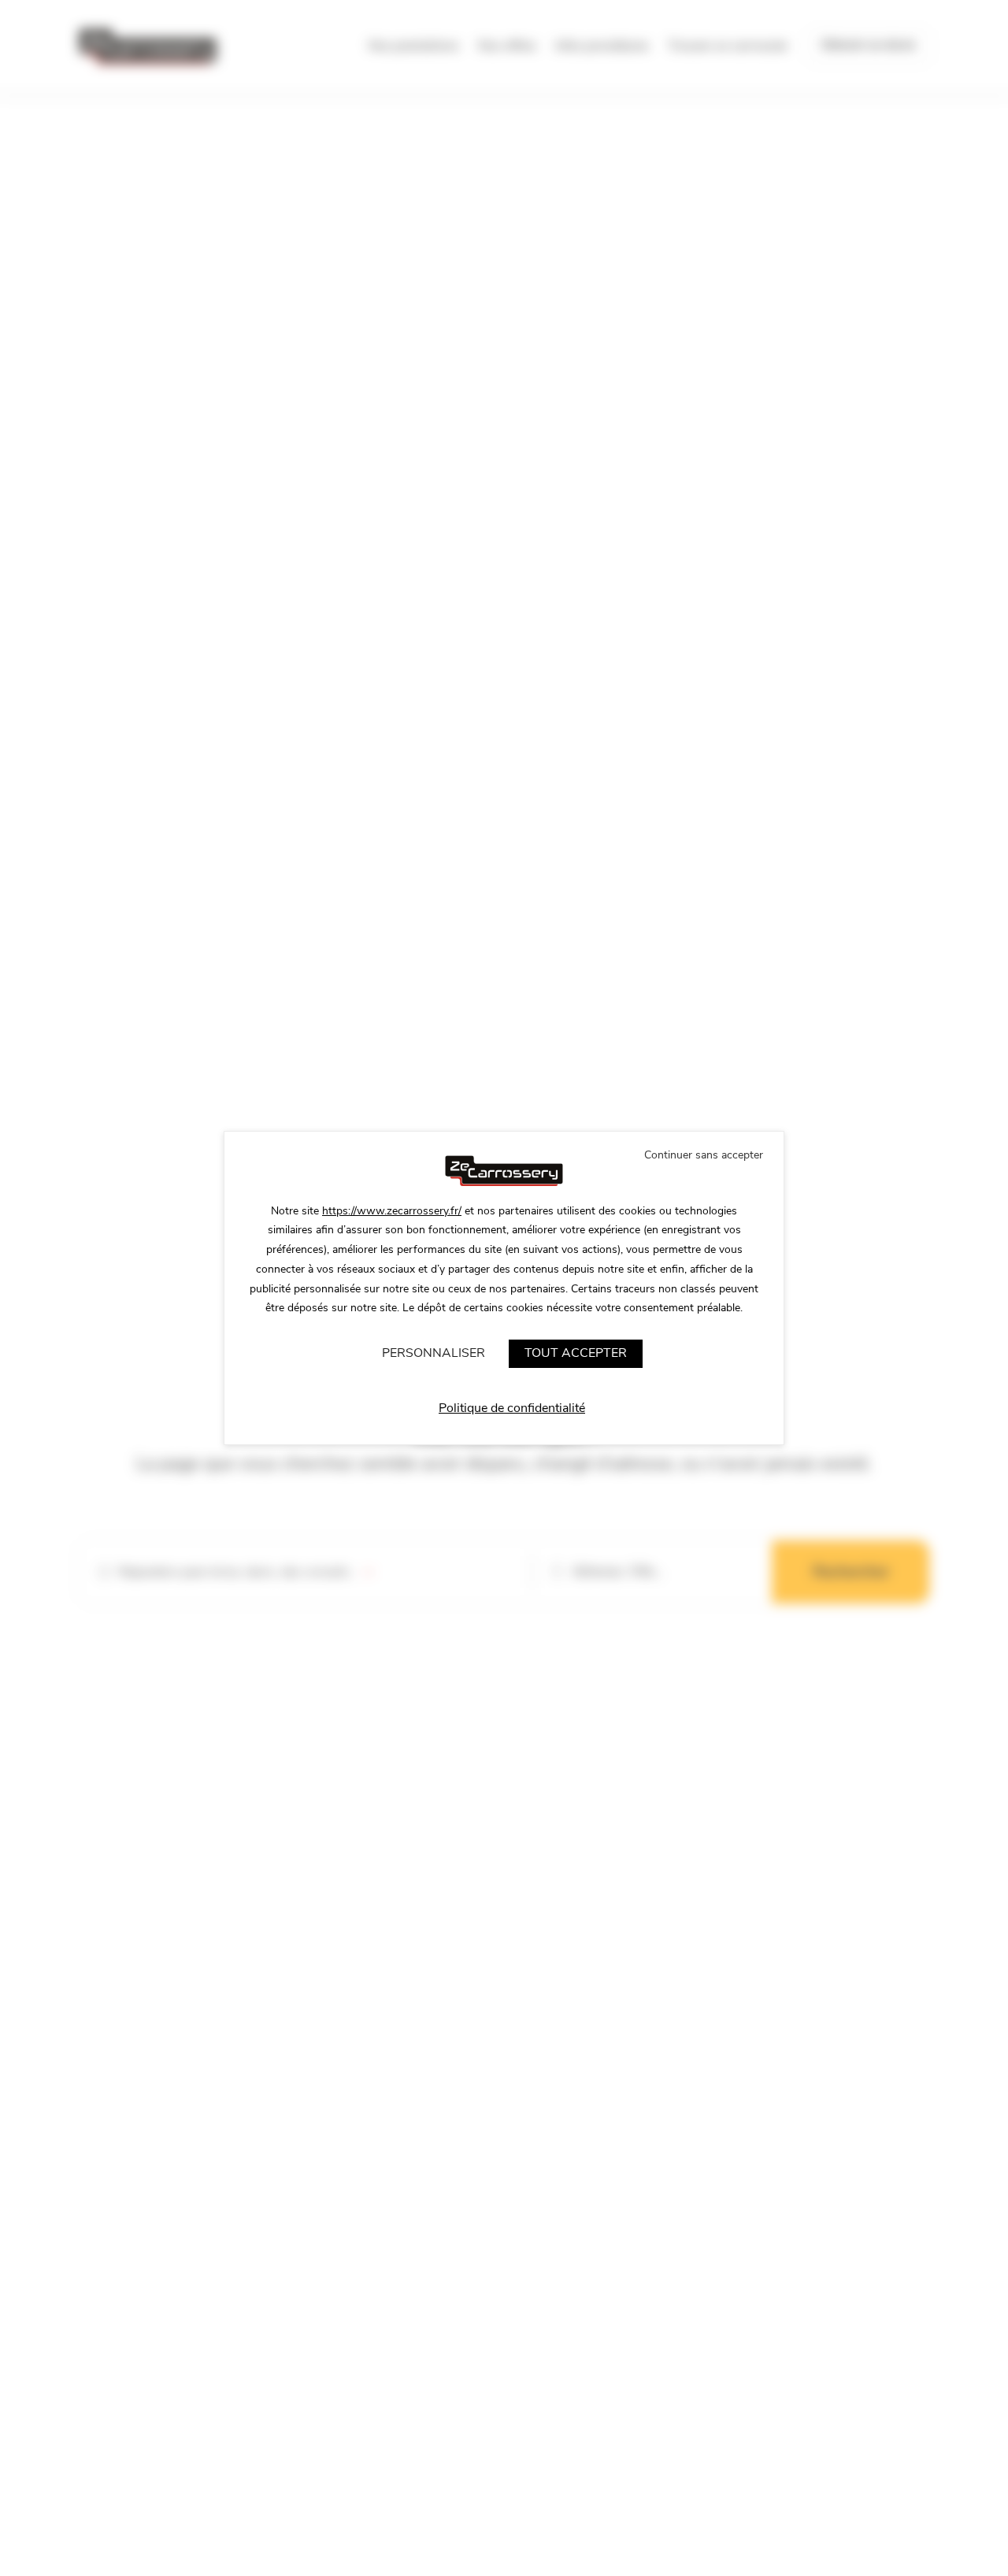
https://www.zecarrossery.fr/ (392, 1211)
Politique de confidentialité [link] (512, 1408)
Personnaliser (434, 1353)
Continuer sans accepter (704, 1155)
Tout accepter (576, 1353)
